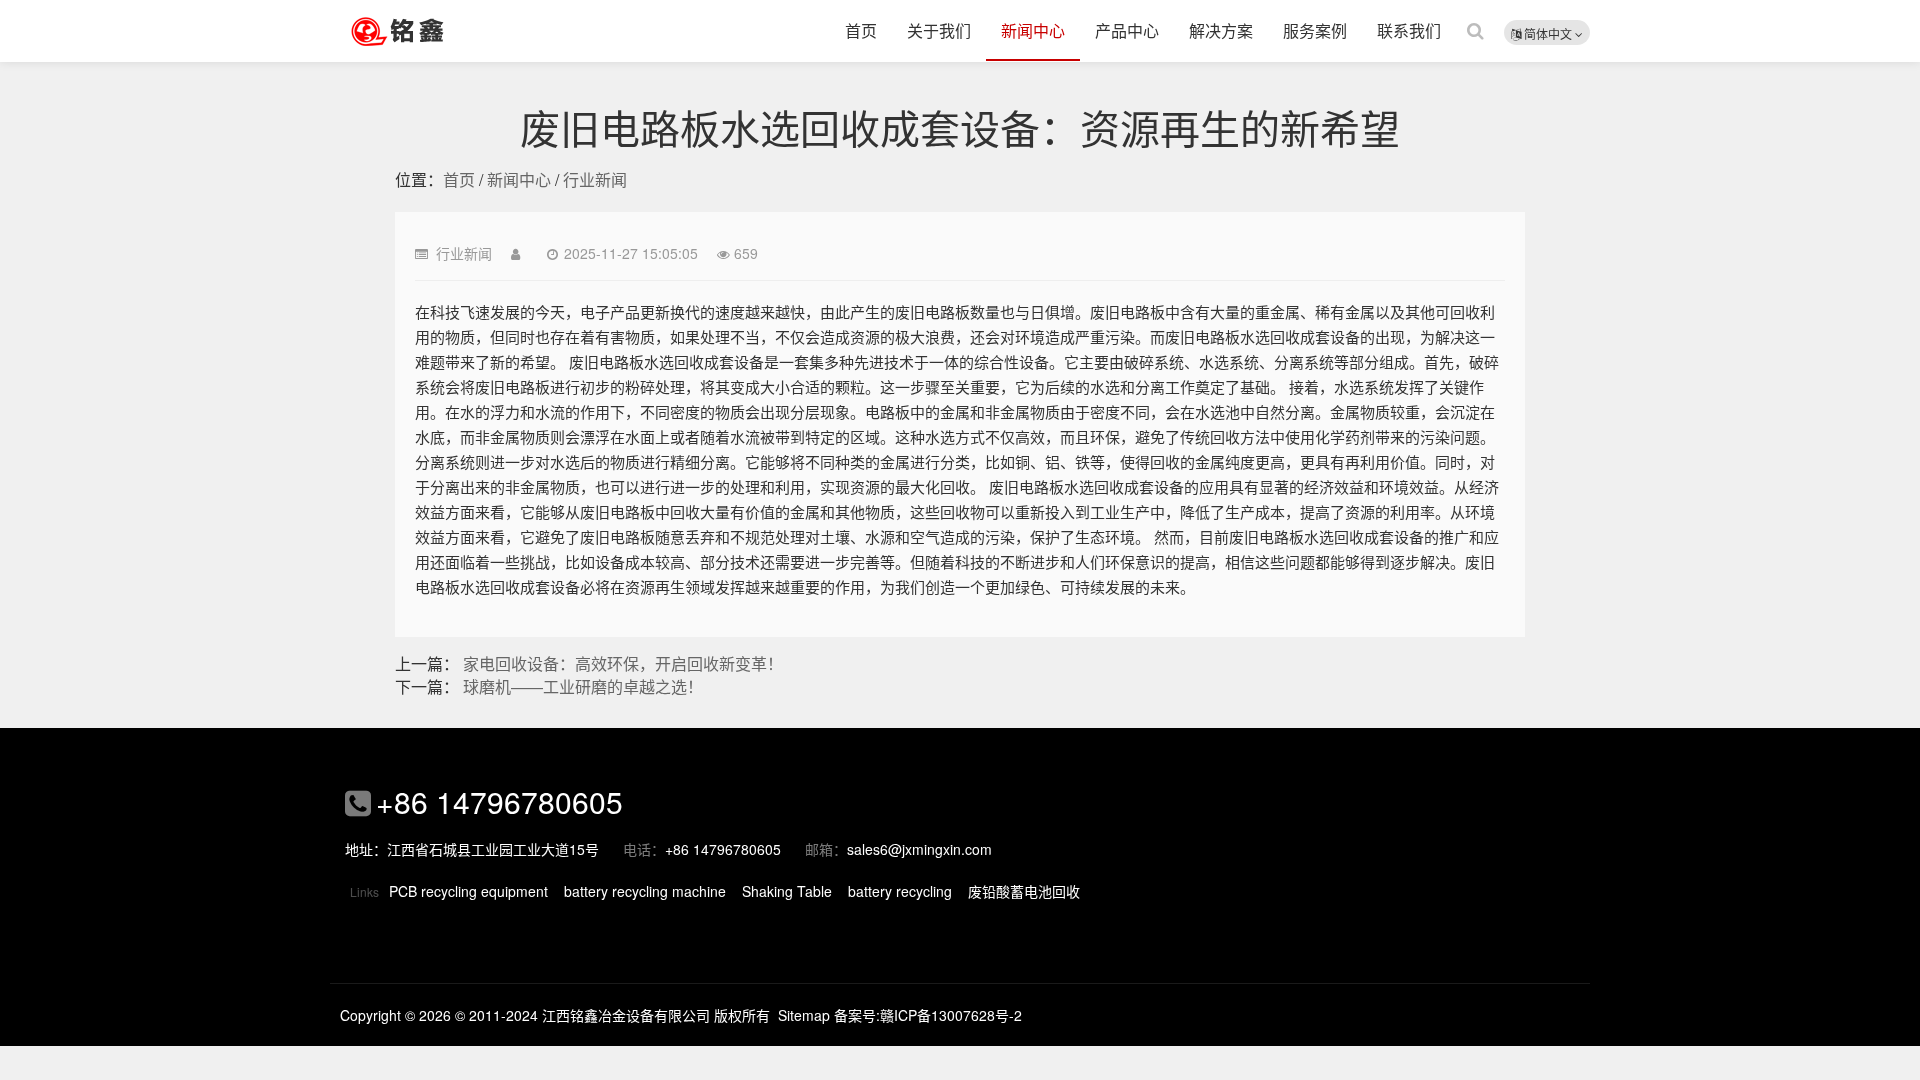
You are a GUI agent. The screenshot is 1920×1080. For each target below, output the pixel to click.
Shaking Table (787, 891)
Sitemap (804, 1015)
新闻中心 (1033, 30)
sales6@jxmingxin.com (919, 849)
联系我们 (1409, 30)
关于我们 (939, 30)
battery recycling (900, 891)
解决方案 (1221, 30)
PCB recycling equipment (468, 891)
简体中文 (1548, 33)
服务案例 (1315, 30)
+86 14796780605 (499, 801)
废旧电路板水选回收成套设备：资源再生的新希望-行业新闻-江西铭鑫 (425, 31)
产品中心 (1127, 30)
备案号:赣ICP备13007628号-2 (928, 1015)
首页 (861, 30)
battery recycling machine (645, 891)
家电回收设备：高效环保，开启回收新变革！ (623, 663)
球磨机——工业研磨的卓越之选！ (583, 686)
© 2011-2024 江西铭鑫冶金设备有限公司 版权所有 (612, 1015)
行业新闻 (595, 179)
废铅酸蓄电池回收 (1024, 891)
